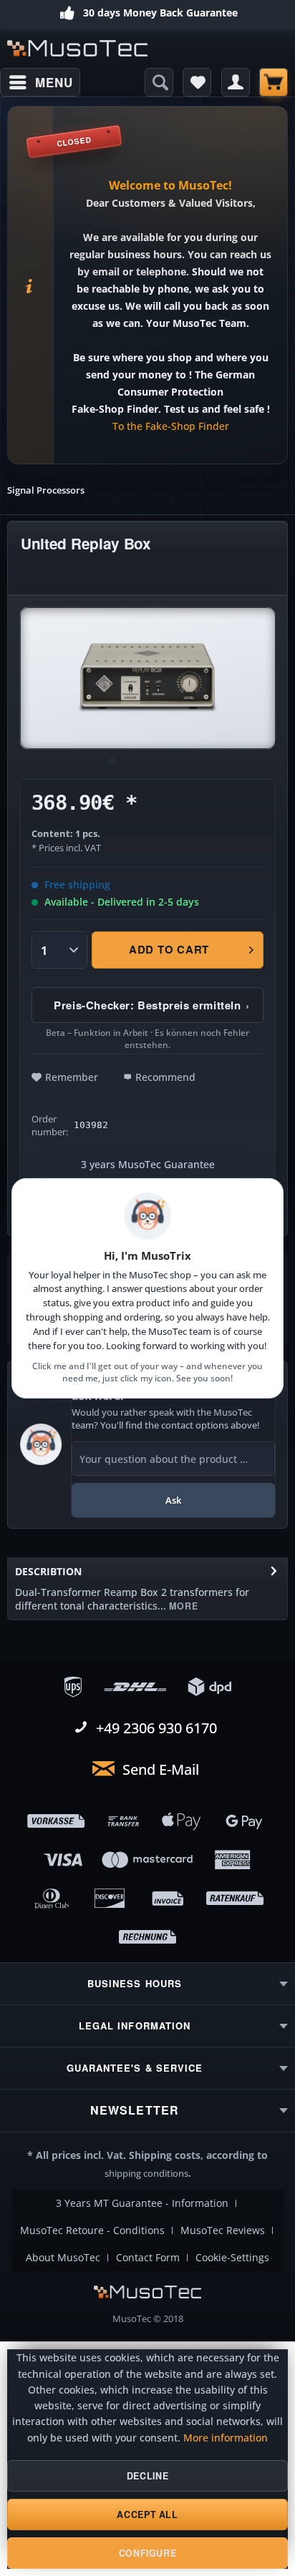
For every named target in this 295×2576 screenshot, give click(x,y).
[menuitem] (40, 82)
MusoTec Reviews (223, 2230)
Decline (147, 2476)
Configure (148, 2553)
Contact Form (148, 2258)
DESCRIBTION (48, 1571)
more (182, 1606)
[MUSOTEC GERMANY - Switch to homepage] (77, 48)
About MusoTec (63, 2258)
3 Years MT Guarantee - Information (142, 2203)
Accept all (147, 2514)
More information (226, 2438)
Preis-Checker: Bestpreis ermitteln (152, 1005)
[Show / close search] (159, 82)
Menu (54, 82)
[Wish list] (197, 82)
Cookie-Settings (232, 2258)
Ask (173, 1500)
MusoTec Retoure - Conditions (92, 2230)
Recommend (165, 1077)
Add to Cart (169, 949)
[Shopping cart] (274, 82)
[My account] (236, 82)
